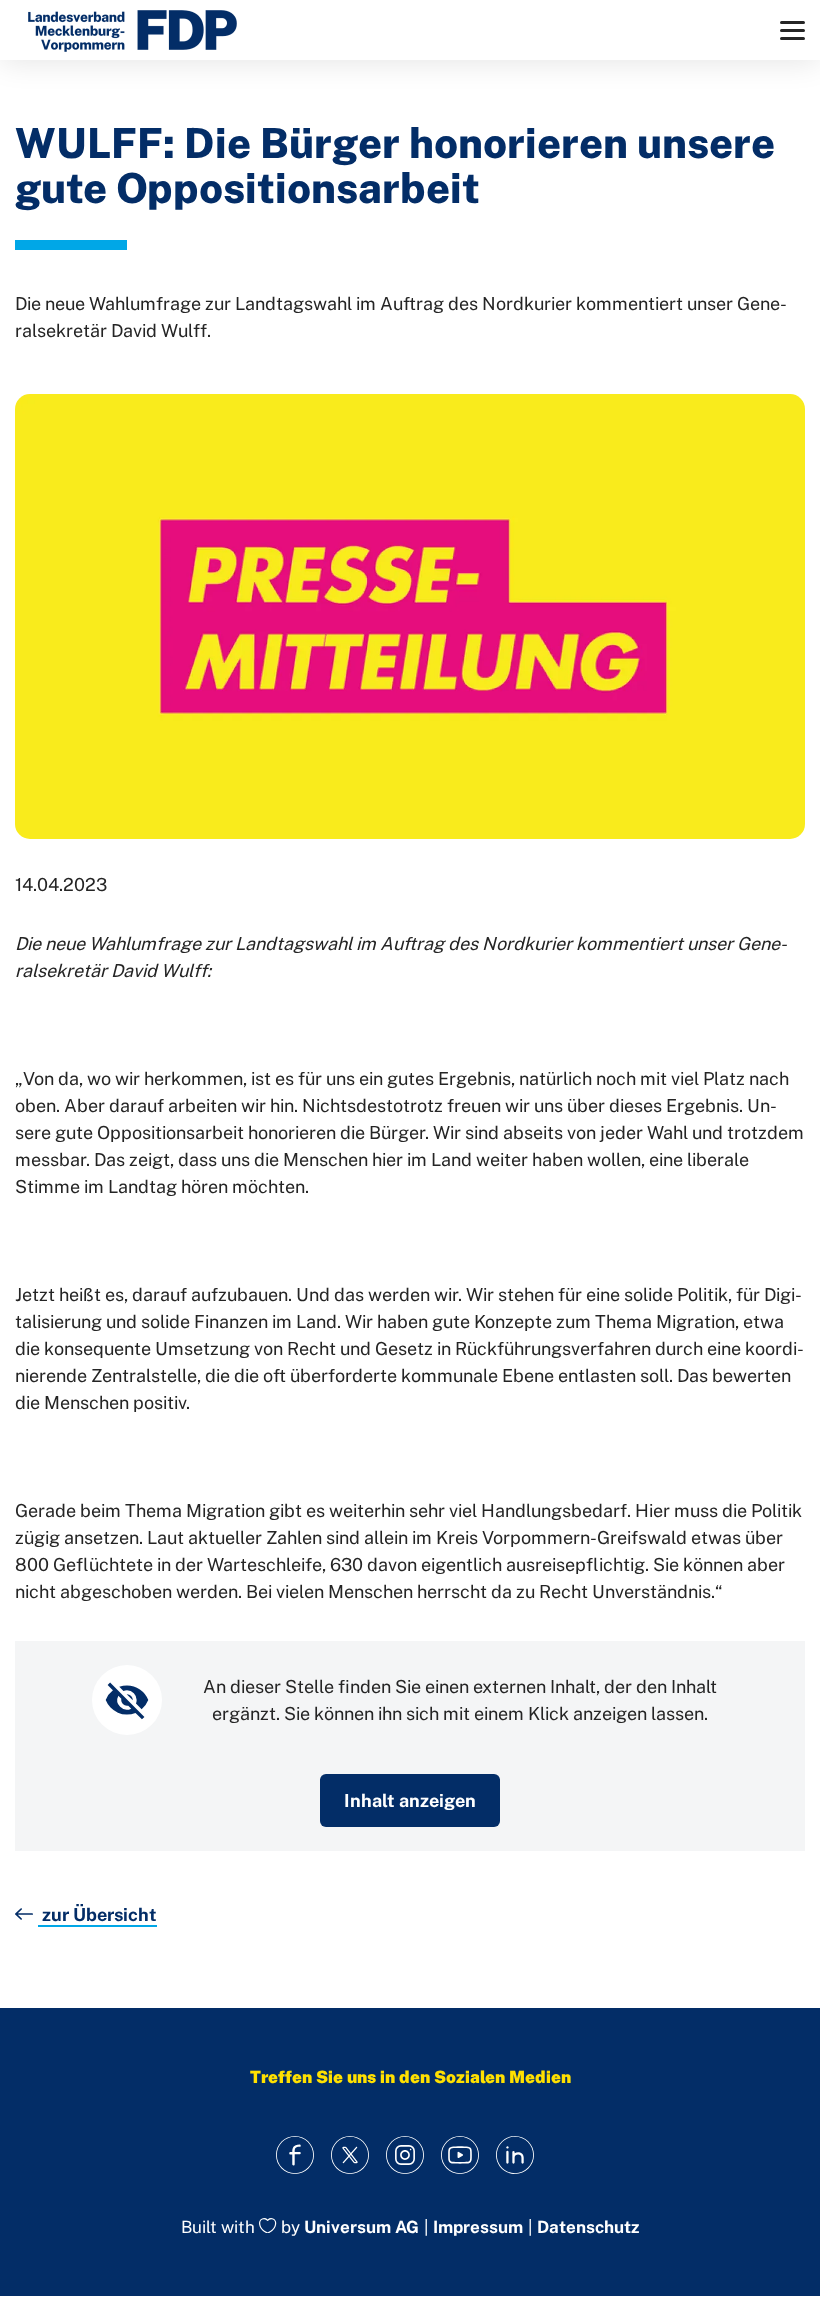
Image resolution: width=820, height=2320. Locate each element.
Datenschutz (588, 2227)
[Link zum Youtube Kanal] (460, 2155)
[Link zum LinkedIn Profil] (515, 2155)
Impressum (478, 2227)
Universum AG (361, 2227)
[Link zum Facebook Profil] (295, 2155)
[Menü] (792, 30)
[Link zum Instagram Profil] (405, 2155)
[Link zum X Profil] (350, 2155)
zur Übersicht (97, 1914)
